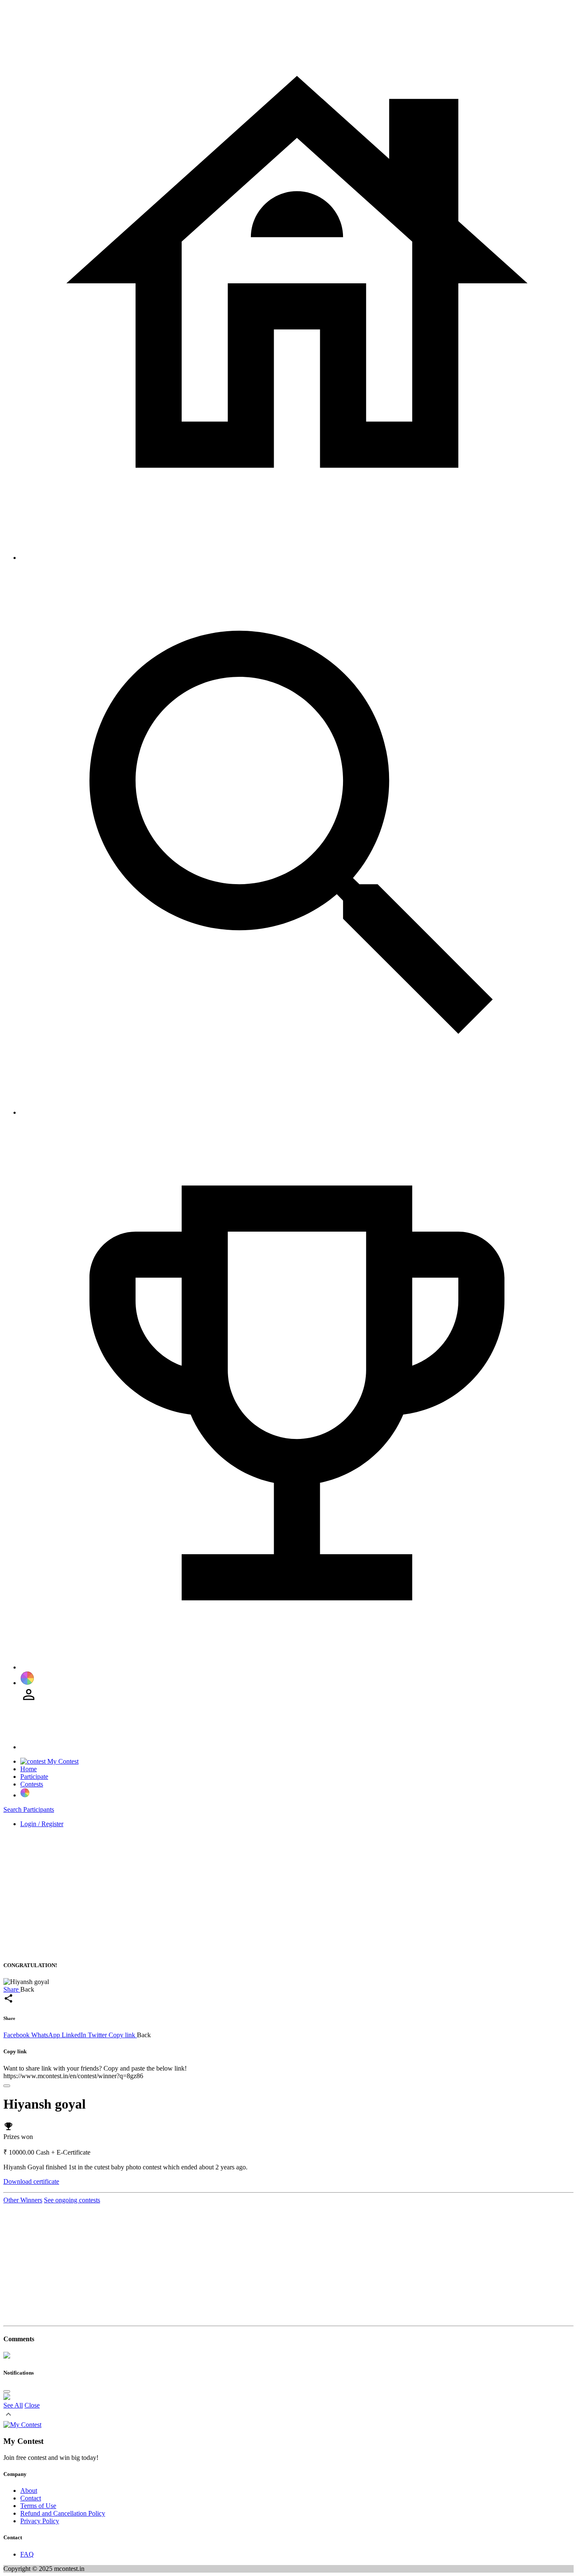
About (29, 2490)
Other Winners (23, 2200)
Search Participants (29, 1809)
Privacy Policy (40, 2521)
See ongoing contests (72, 2200)
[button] (8, 2417)
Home (29, 1769)
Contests (32, 1784)
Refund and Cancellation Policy (63, 2513)
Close (32, 2405)
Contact (31, 2498)
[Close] (7, 2086)
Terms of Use (38, 2506)
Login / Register (42, 1824)
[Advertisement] (257, 1894)
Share (12, 1989)
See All (13, 2405)
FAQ (27, 2554)
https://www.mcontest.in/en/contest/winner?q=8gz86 (73, 2076)
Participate (34, 1777)
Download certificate (31, 2181)
